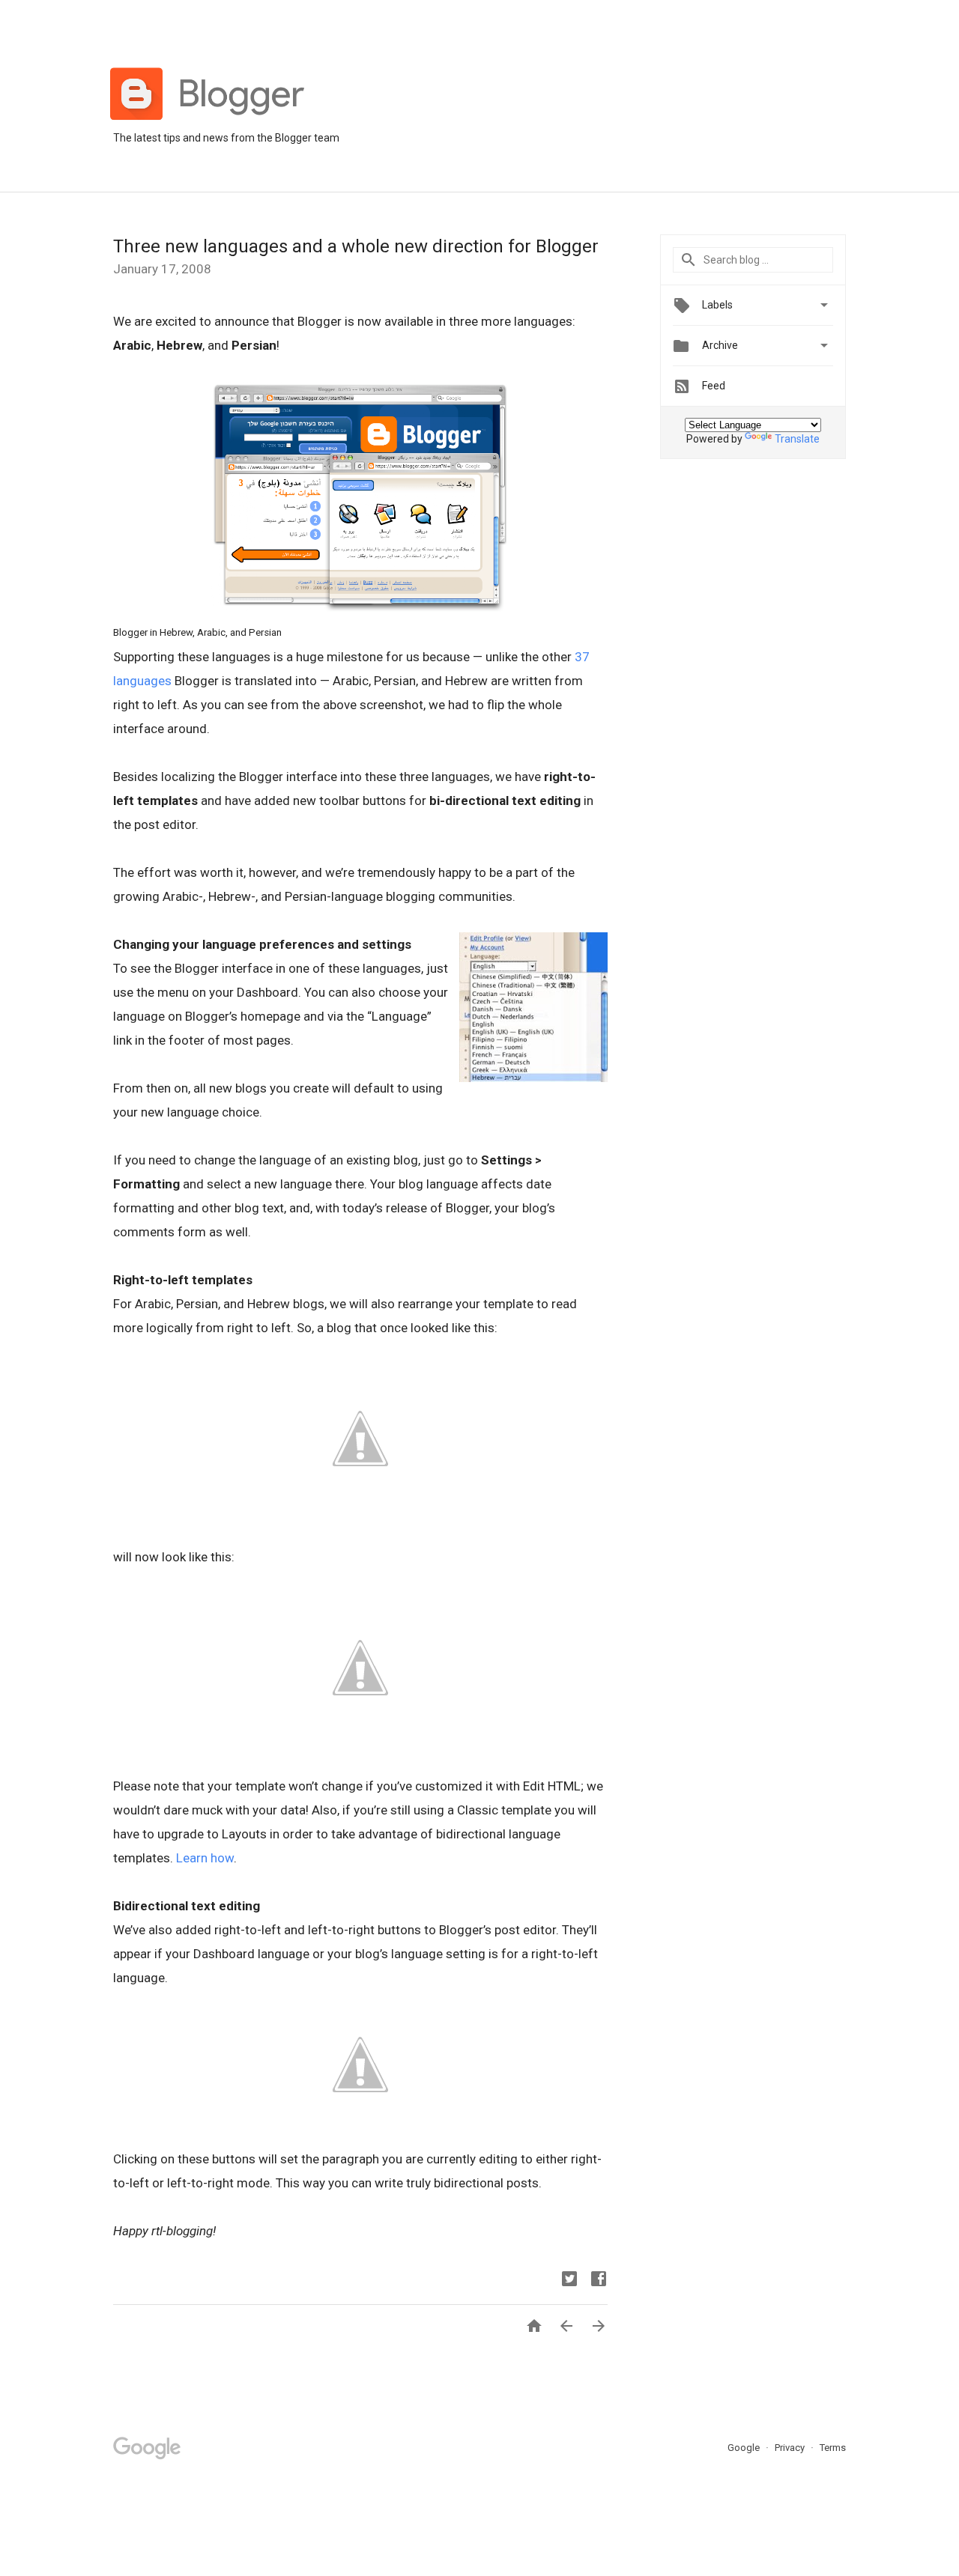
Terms (833, 2448)
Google (745, 2448)
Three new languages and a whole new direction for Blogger (356, 246)
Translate (797, 439)
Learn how (205, 1858)
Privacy (791, 2448)
